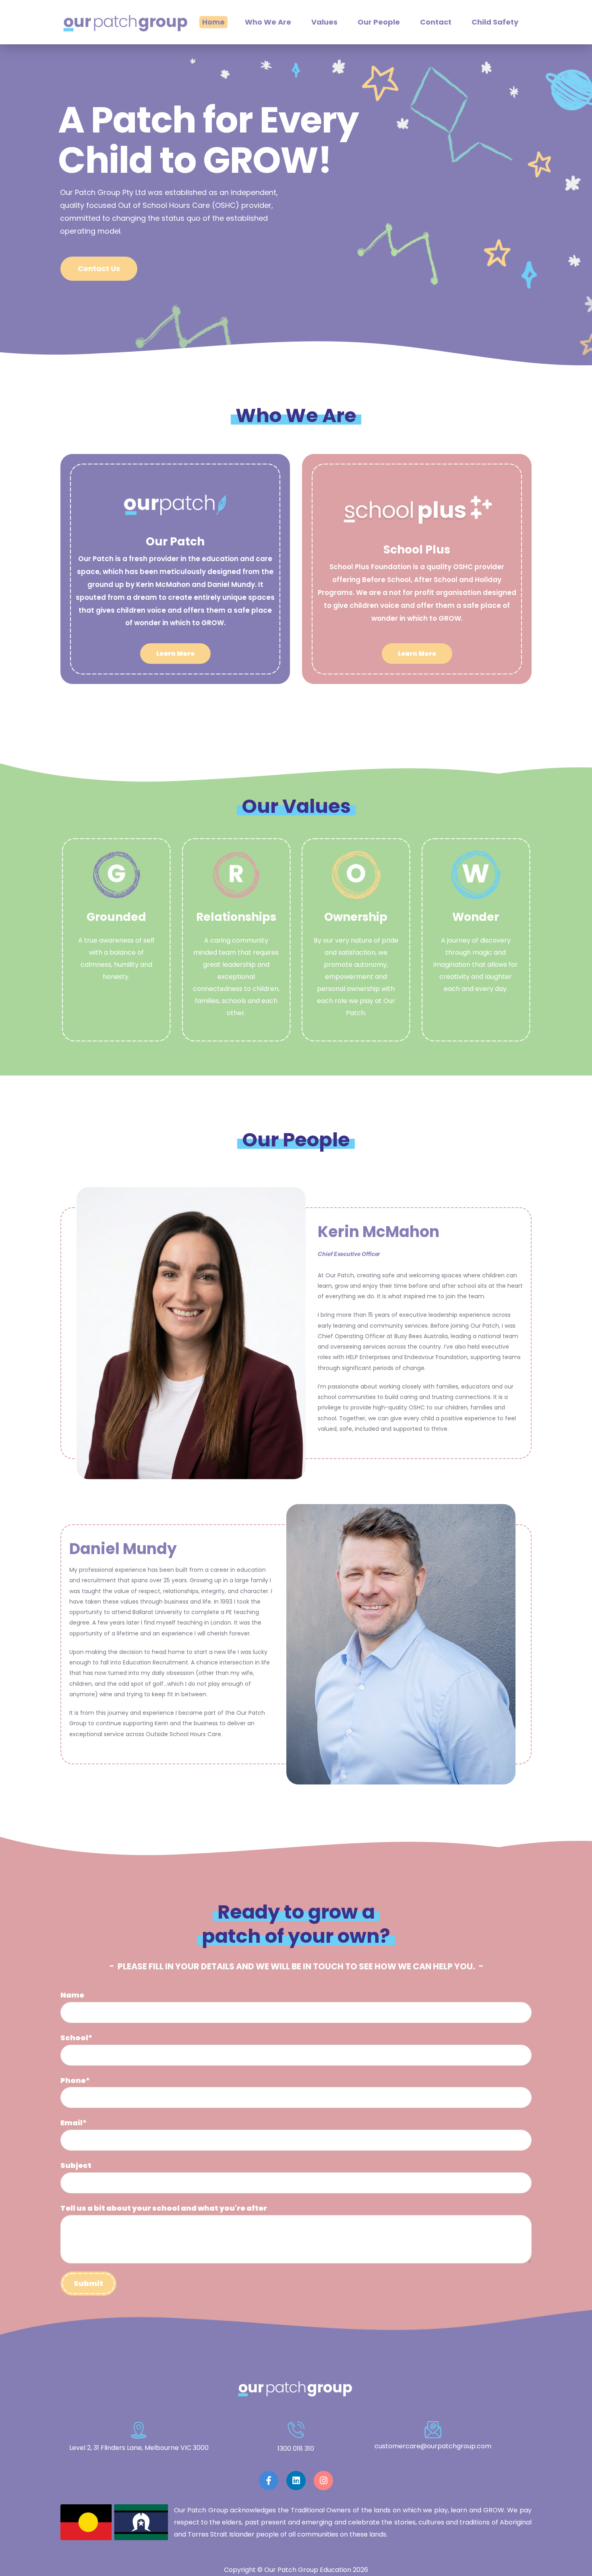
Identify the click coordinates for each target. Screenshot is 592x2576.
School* (76, 2038)
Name (72, 1995)
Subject (76, 2165)
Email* (73, 2123)
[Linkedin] (296, 2481)
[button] (175, 654)
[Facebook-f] (269, 2481)
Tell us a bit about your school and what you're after (164, 2208)
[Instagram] (323, 2481)
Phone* (75, 2080)
